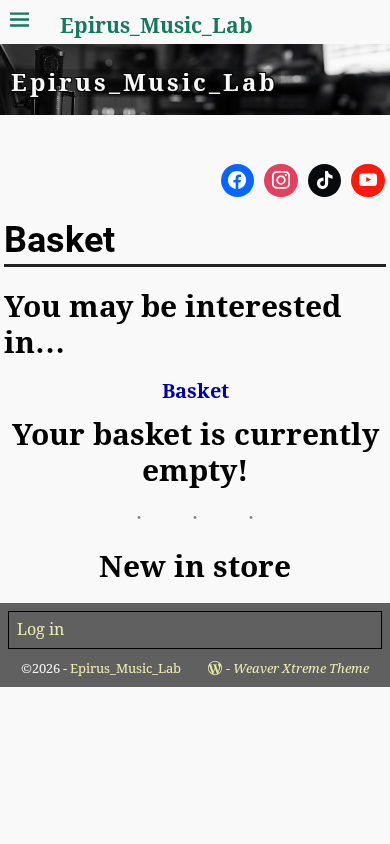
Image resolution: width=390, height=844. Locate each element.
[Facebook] (238, 181)
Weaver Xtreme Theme (301, 668)
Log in (40, 629)
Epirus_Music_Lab (156, 25)
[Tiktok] (325, 181)
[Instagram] (281, 181)
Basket (195, 391)
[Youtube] (368, 181)
